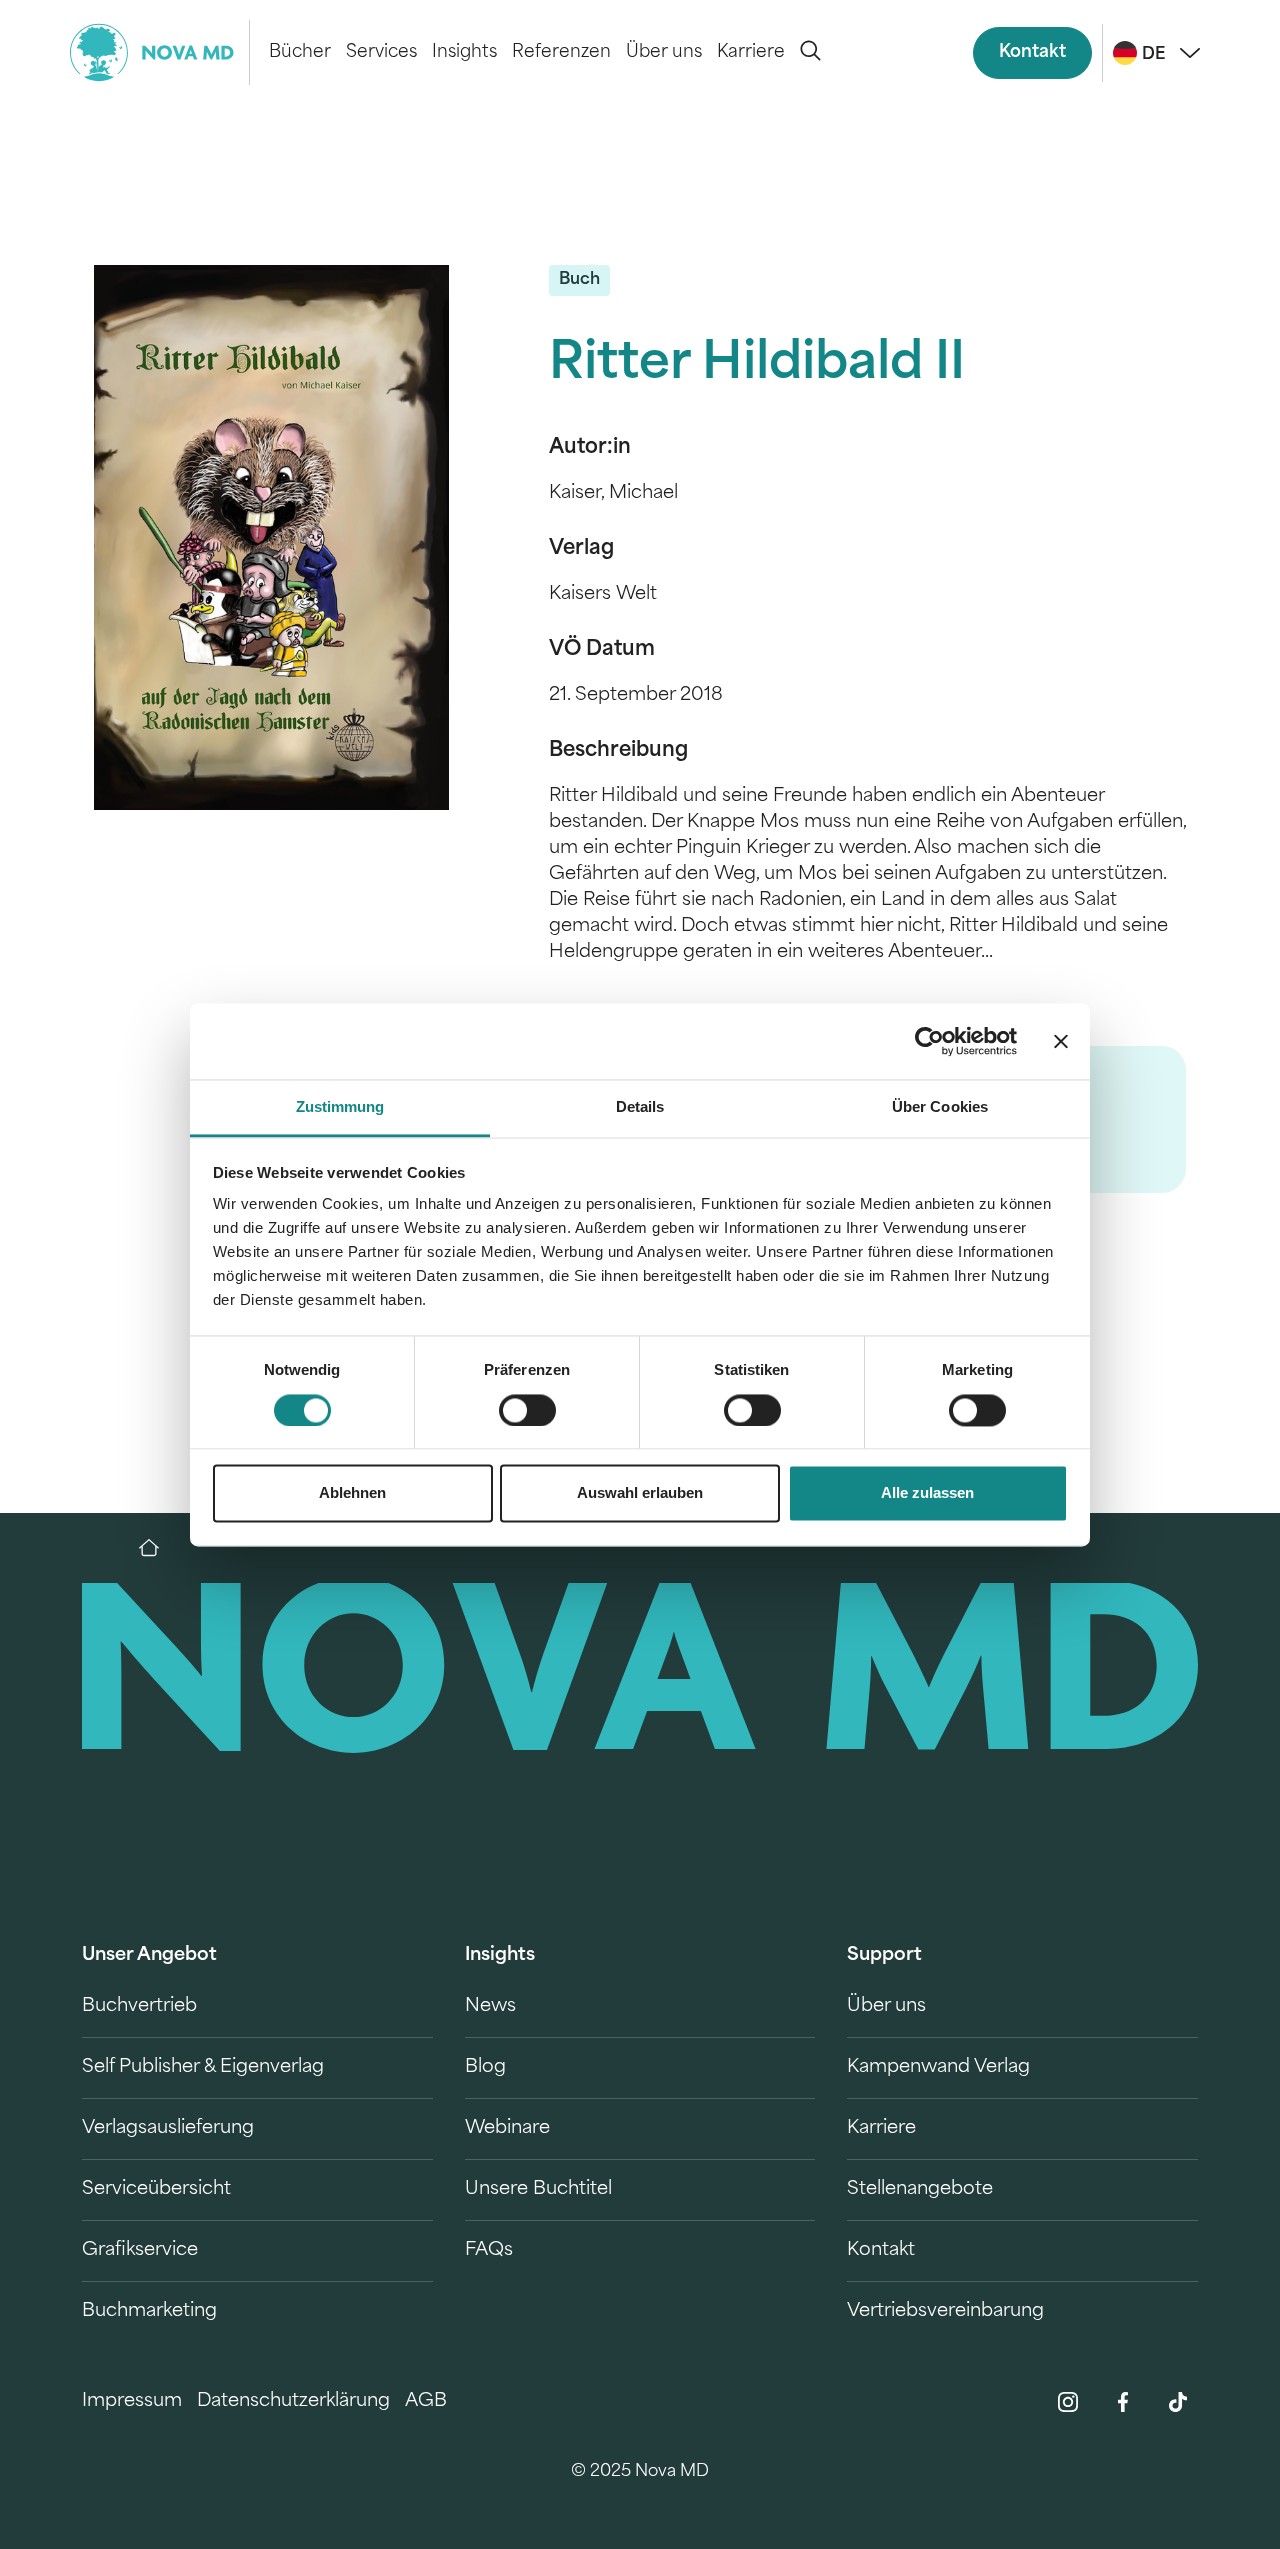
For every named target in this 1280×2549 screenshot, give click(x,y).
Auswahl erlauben (640, 1493)
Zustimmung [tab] (340, 1107)
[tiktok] (1178, 2402)
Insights (464, 52)
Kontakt (1032, 52)
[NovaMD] (159, 1548)
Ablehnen (352, 1493)
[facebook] (1123, 2402)
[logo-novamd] (160, 52)
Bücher (300, 52)
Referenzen (561, 52)
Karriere (751, 52)
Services (381, 52)
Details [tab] (640, 1107)
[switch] (527, 1410)
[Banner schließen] (1061, 1041)
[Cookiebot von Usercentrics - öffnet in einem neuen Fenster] (929, 1041)
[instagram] (1068, 2402)
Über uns (664, 52)
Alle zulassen (927, 1493)
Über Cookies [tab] (940, 1107)
